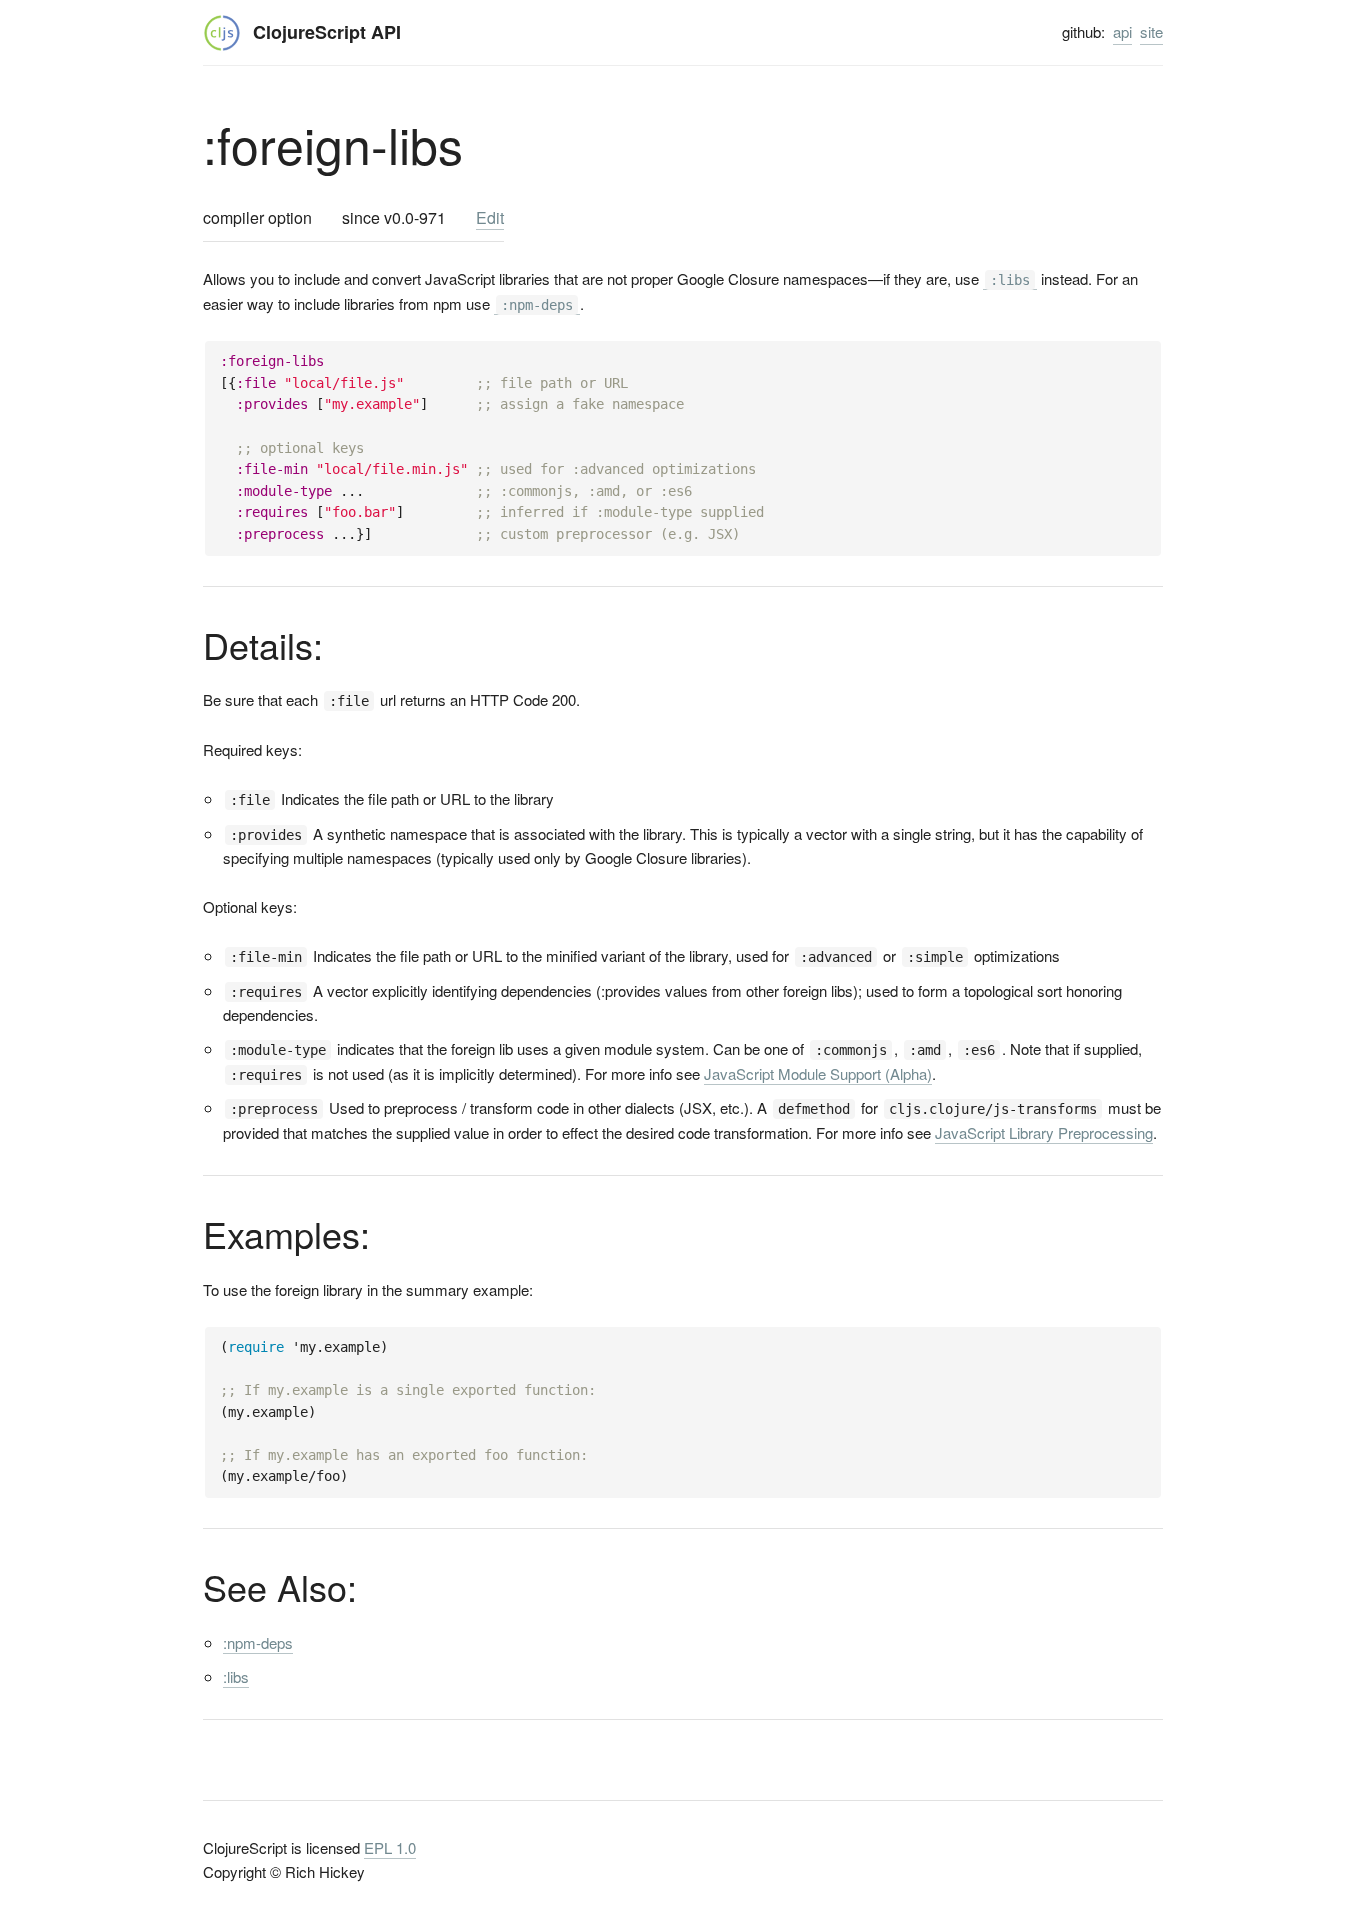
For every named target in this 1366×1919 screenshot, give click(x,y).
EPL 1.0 (390, 1847)
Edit (490, 217)
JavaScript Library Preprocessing (1044, 1132)
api (1122, 31)
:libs (236, 1676)
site (1151, 31)
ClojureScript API (327, 32)
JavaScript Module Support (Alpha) (818, 1073)
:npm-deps (258, 1642)
